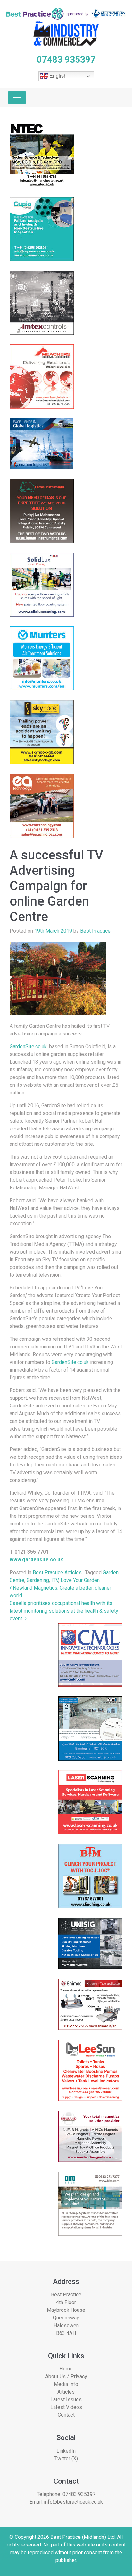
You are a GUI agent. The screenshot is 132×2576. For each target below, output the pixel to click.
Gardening (38, 1580)
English (57, 76)
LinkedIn (66, 2451)
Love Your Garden (80, 1580)
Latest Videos (66, 2407)
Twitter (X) (66, 2458)
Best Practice (95, 931)
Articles (66, 2392)
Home (66, 2369)
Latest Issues (66, 2399)
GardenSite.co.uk (28, 1047)
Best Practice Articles (57, 1572)
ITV (55, 1580)
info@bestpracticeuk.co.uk (73, 2502)
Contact (66, 2415)
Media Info (66, 2384)
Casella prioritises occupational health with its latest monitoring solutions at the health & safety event (64, 1611)
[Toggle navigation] (17, 97)
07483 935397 (79, 2494)
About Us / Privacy (66, 2376)
